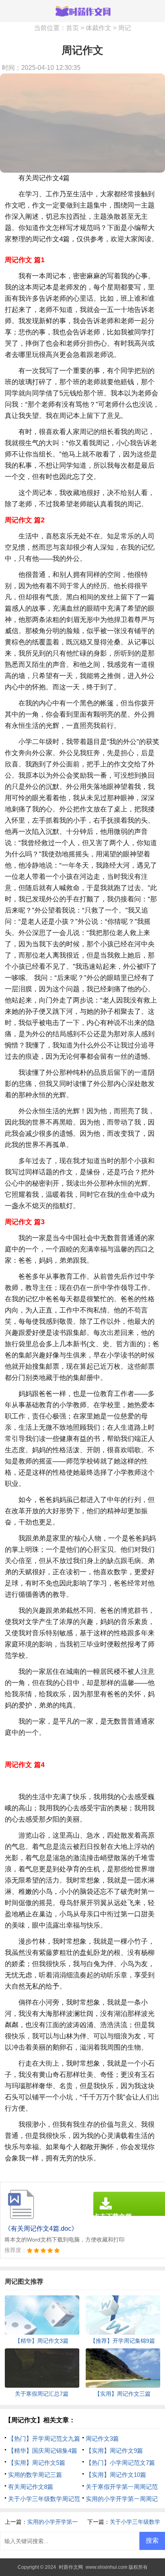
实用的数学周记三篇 (35, 2475)
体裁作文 (99, 28)
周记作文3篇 (102, 2438)
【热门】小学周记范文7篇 (120, 2463)
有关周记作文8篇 (31, 2487)
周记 (125, 28)
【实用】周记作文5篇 (37, 2463)
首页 (72, 28)
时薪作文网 (71, 2567)
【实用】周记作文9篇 (114, 2451)
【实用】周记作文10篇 (116, 2475)
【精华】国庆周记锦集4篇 (43, 2451)
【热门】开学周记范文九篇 (44, 2438)
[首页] (82, 11)
